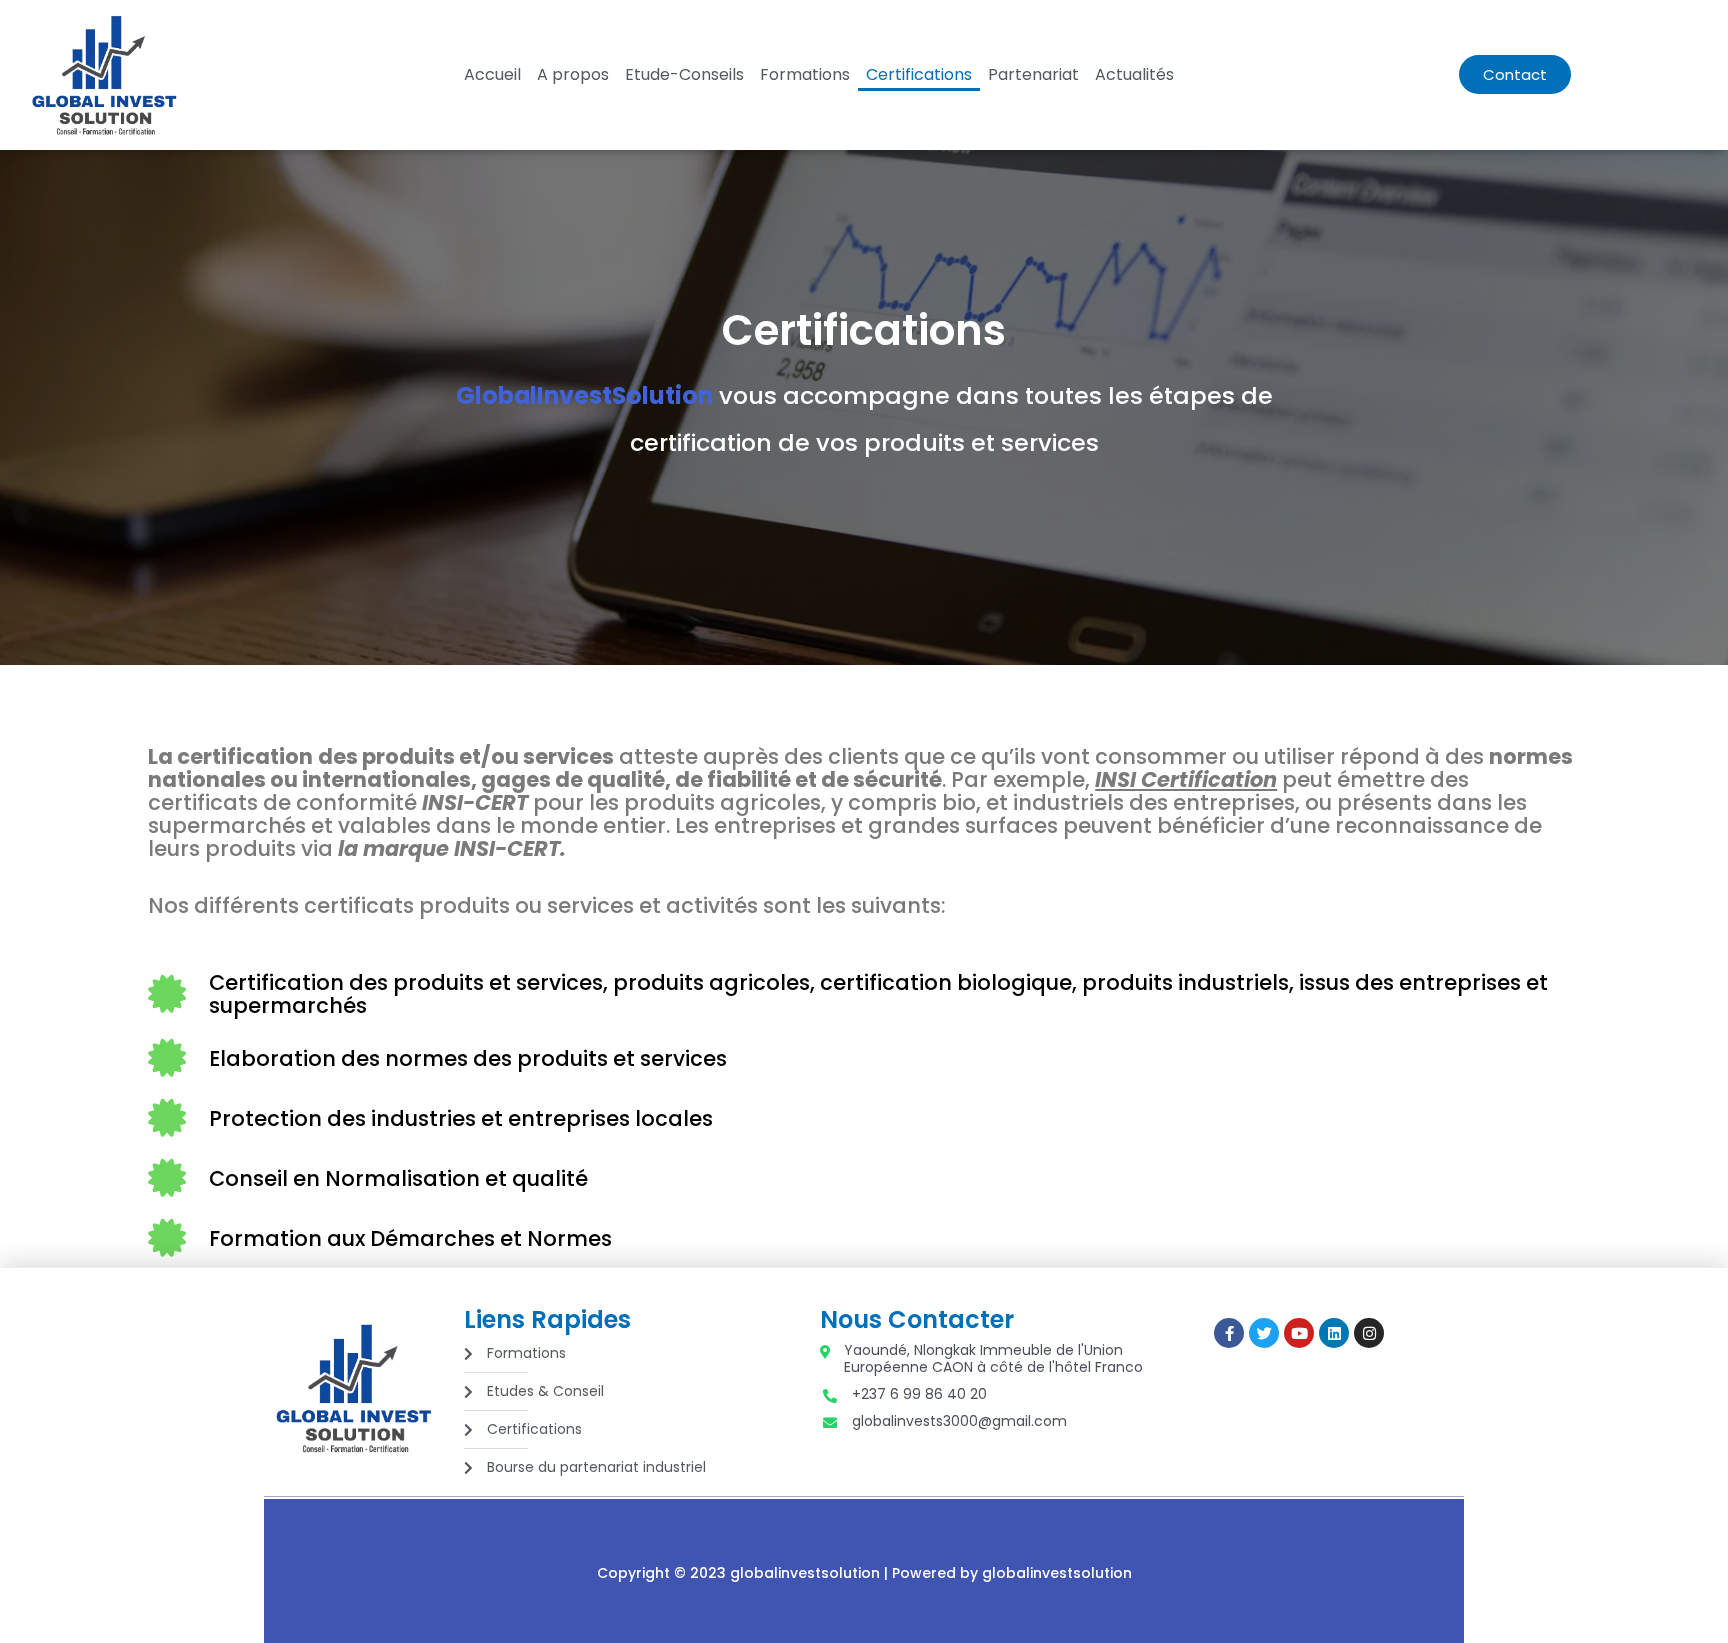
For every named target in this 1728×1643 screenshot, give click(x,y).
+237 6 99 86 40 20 (919, 1394)
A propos (573, 74)
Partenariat (1033, 74)
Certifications (919, 74)
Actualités (1134, 74)
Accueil (492, 74)
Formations (805, 74)
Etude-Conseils (684, 74)
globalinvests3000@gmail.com (959, 1421)
